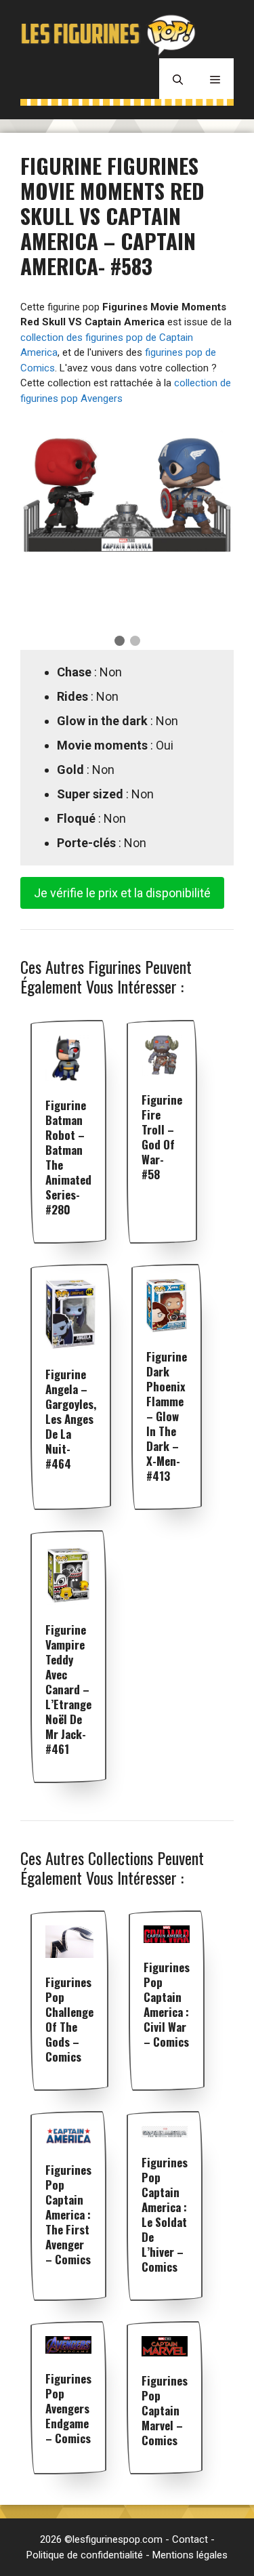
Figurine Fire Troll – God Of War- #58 (162, 1137)
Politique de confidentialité (85, 2555)
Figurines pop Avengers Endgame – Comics (68, 2408)
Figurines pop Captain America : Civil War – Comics (167, 2004)
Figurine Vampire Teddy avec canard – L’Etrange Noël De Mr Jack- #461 (68, 1689)
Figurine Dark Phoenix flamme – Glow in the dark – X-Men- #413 (167, 1416)
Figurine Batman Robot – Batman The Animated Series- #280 (68, 1157)
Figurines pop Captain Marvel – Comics (165, 2410)
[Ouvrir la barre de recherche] (178, 79)
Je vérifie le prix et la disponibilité (122, 893)
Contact (190, 2539)
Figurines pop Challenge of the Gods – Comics (69, 2019)
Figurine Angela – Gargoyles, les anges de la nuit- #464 (71, 1419)
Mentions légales (190, 2555)
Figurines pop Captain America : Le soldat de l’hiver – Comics (165, 2214)
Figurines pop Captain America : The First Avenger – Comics (68, 2214)
